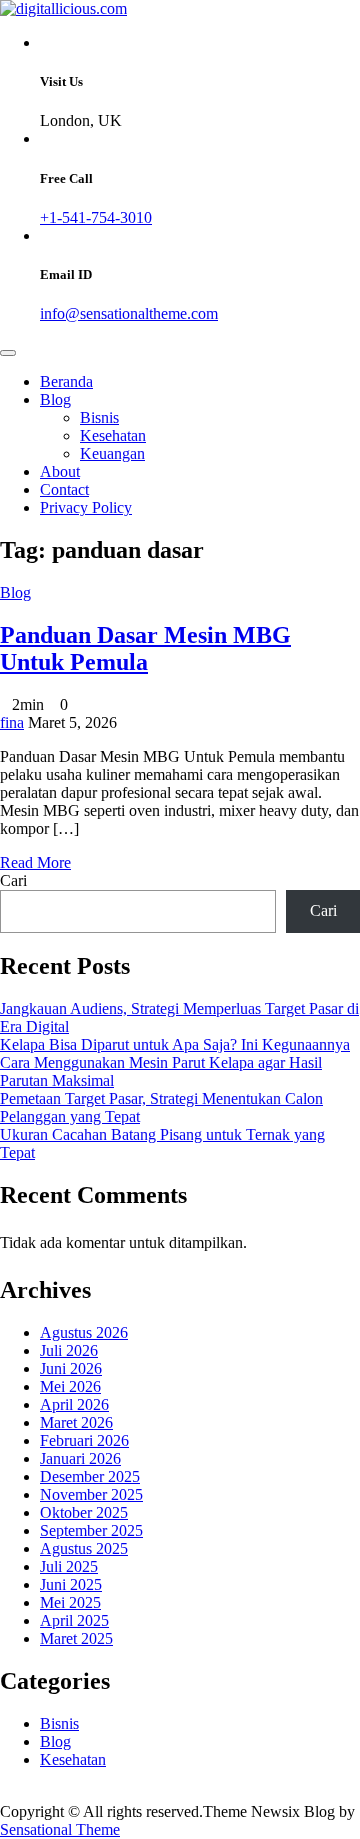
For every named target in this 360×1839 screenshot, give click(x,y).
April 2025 (74, 1620)
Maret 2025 (76, 1638)
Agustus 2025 (84, 1548)
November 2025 (91, 1494)
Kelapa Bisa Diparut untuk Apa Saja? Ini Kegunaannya (175, 1044)
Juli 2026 (69, 1350)
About (60, 471)
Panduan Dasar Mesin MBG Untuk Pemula (145, 648)
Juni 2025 (71, 1584)
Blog (55, 399)
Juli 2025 (69, 1566)
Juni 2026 (71, 1368)
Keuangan (112, 453)
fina (12, 722)
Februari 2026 (84, 1440)
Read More (35, 862)
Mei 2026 (70, 1386)
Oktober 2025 (84, 1512)
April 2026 (74, 1404)
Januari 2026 (80, 1458)
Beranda (66, 381)
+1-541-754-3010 (96, 217)
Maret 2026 (76, 1422)
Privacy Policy (86, 507)
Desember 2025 (90, 1476)
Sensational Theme (60, 1829)
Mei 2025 (70, 1602)
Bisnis (99, 417)
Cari (13, 880)
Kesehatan (113, 435)
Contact (64, 489)
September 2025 (91, 1530)
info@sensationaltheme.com (129, 313)
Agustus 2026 (84, 1332)
